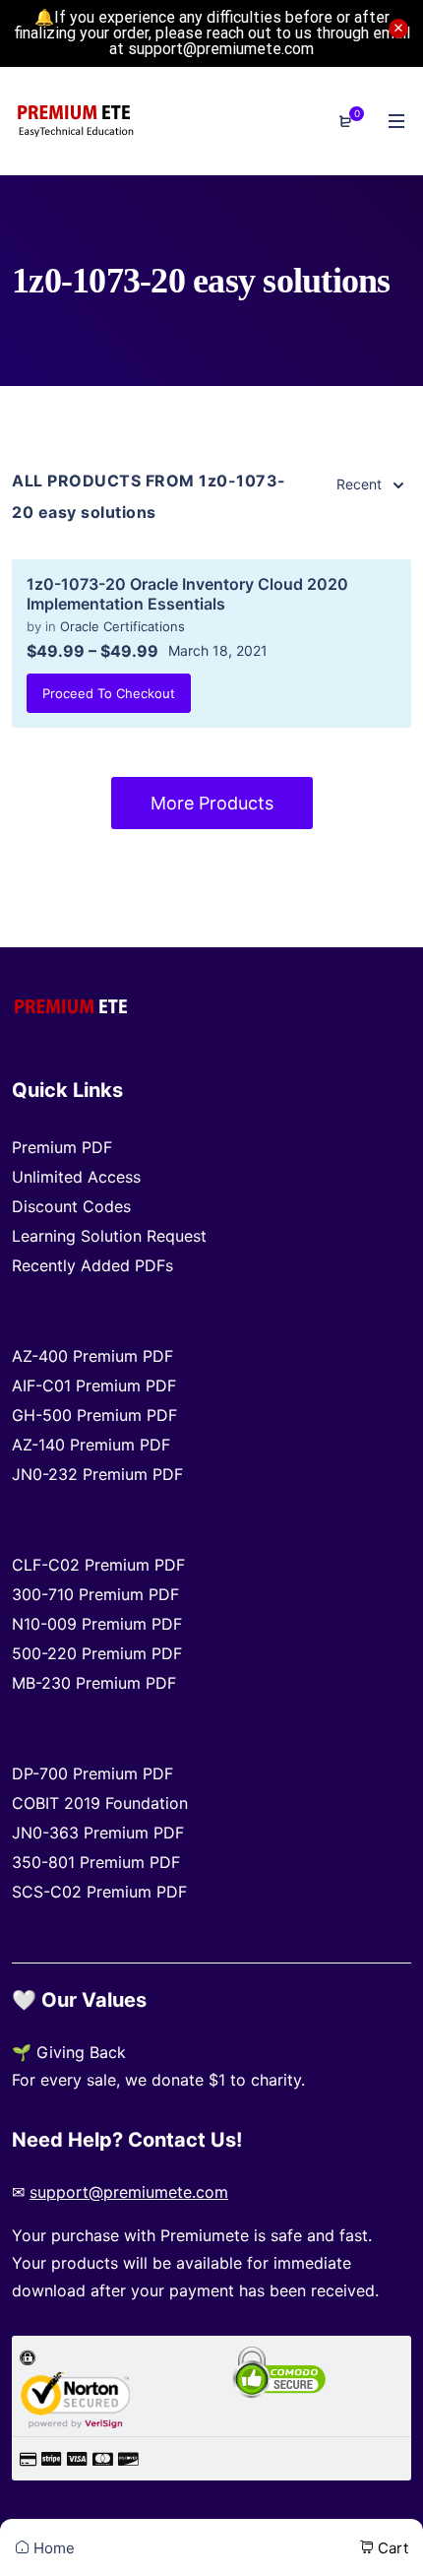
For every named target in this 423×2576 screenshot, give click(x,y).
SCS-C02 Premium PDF (99, 1892)
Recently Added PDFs (92, 1265)
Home (52, 2548)
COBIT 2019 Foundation (100, 1803)
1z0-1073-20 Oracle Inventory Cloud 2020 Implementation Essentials (187, 594)
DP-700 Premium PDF (92, 1773)
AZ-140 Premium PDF (91, 1445)
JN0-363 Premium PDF (98, 1833)
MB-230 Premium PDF (94, 1683)
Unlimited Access (76, 1177)
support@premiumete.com (129, 2192)
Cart (391, 2548)
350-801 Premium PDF (96, 1862)
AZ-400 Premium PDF (92, 1356)
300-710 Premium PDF (95, 1594)
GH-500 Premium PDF (94, 1415)
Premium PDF (62, 1147)
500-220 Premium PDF (97, 1653)
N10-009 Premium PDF (97, 1624)
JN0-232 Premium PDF (97, 1474)
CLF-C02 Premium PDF (98, 1565)
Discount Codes (71, 1206)
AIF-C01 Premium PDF (94, 1385)
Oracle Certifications (122, 626)
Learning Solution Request (109, 1236)
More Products (212, 803)
